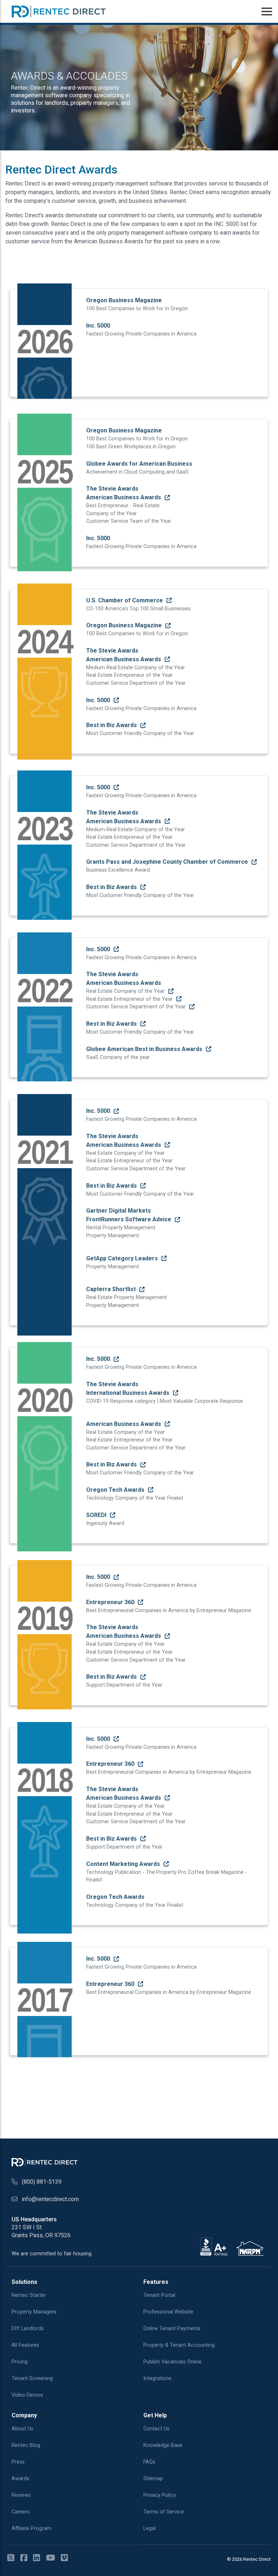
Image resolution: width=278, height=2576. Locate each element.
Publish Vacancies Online (172, 2362)
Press (18, 2462)
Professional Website (168, 2312)
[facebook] (26, 2558)
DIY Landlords (28, 2329)
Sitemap (153, 2479)
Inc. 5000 (99, 700)
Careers (21, 2512)
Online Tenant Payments (172, 2329)
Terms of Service (164, 2512)
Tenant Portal (159, 2295)
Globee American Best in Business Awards (145, 1049)
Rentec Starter (29, 2295)
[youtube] (53, 2558)
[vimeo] (67, 2558)
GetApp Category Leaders (123, 1258)
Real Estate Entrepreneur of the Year (130, 999)
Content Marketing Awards (124, 1864)
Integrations (157, 2378)
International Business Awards (129, 1393)
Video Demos (27, 2395)
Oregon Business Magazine (125, 625)
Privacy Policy (160, 2495)
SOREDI (97, 1515)
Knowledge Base (163, 2445)
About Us (22, 2429)
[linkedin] (39, 2558)
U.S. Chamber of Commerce (125, 600)
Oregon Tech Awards (116, 1490)
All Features (25, 2345)
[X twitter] (13, 2558)
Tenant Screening (32, 2378)
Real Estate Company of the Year (126, 991)
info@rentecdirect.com (50, 2199)
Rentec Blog (26, 2445)
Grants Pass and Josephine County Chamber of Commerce (168, 862)
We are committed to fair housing (52, 2254)
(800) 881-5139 (42, 2182)
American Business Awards (124, 497)
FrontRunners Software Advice (129, 1219)
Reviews (21, 2495)
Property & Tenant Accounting (179, 2345)
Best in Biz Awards (112, 725)
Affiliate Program (31, 2528)
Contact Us (156, 2429)
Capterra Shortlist (112, 1289)
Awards (20, 2479)
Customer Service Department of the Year (137, 1007)
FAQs (149, 2462)
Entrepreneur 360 (111, 1602)
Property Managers (34, 2312)
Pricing (20, 2362)
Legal (149, 2528)
